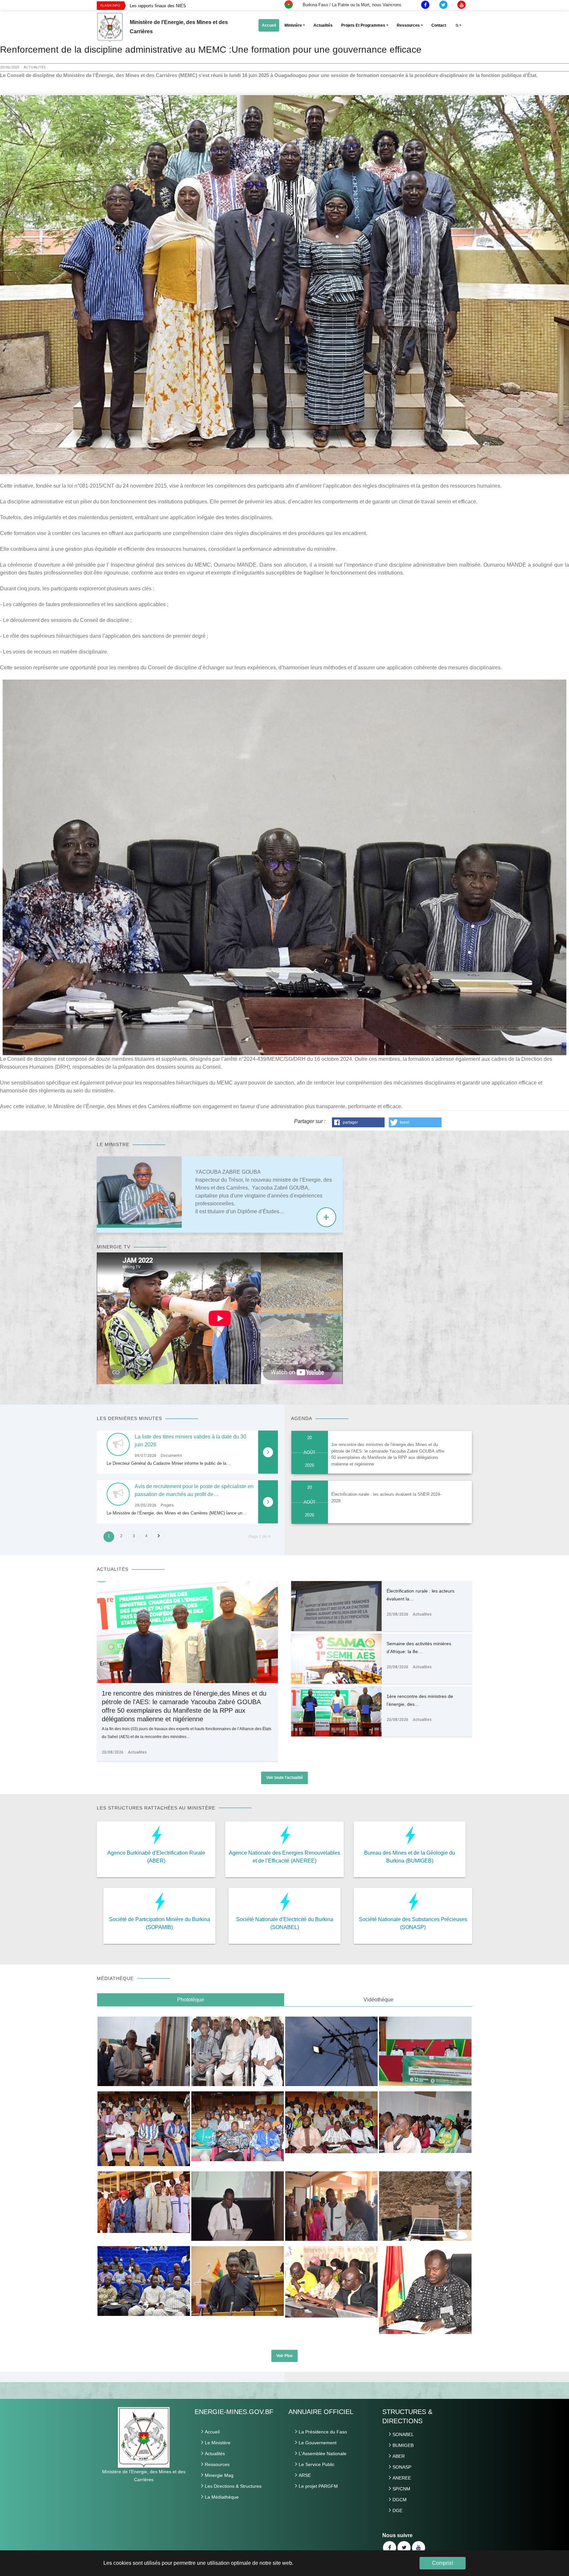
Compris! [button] (443, 2563)
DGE (397, 2510)
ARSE (305, 2475)
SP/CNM (401, 2489)
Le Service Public (317, 2464)
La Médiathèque (222, 2497)
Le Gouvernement (318, 2443)
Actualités (215, 2454)
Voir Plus (284, 2356)
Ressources (217, 2464)
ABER (399, 2456)
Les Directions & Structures (233, 2486)
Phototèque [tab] (191, 2000)
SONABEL (403, 2434)
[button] (358, 1122)
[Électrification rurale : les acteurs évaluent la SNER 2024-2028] (336, 1619)
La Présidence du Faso (323, 2432)
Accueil (212, 2432)
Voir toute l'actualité (284, 1778)
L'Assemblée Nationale (323, 2454)
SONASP (402, 2467)
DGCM (400, 2500)
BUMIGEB (403, 2445)
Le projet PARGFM (318, 2486)
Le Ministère (218, 2443)
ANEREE (402, 2478)
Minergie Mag (219, 2475)
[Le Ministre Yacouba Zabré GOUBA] (139, 1192)
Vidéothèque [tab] (379, 2000)
